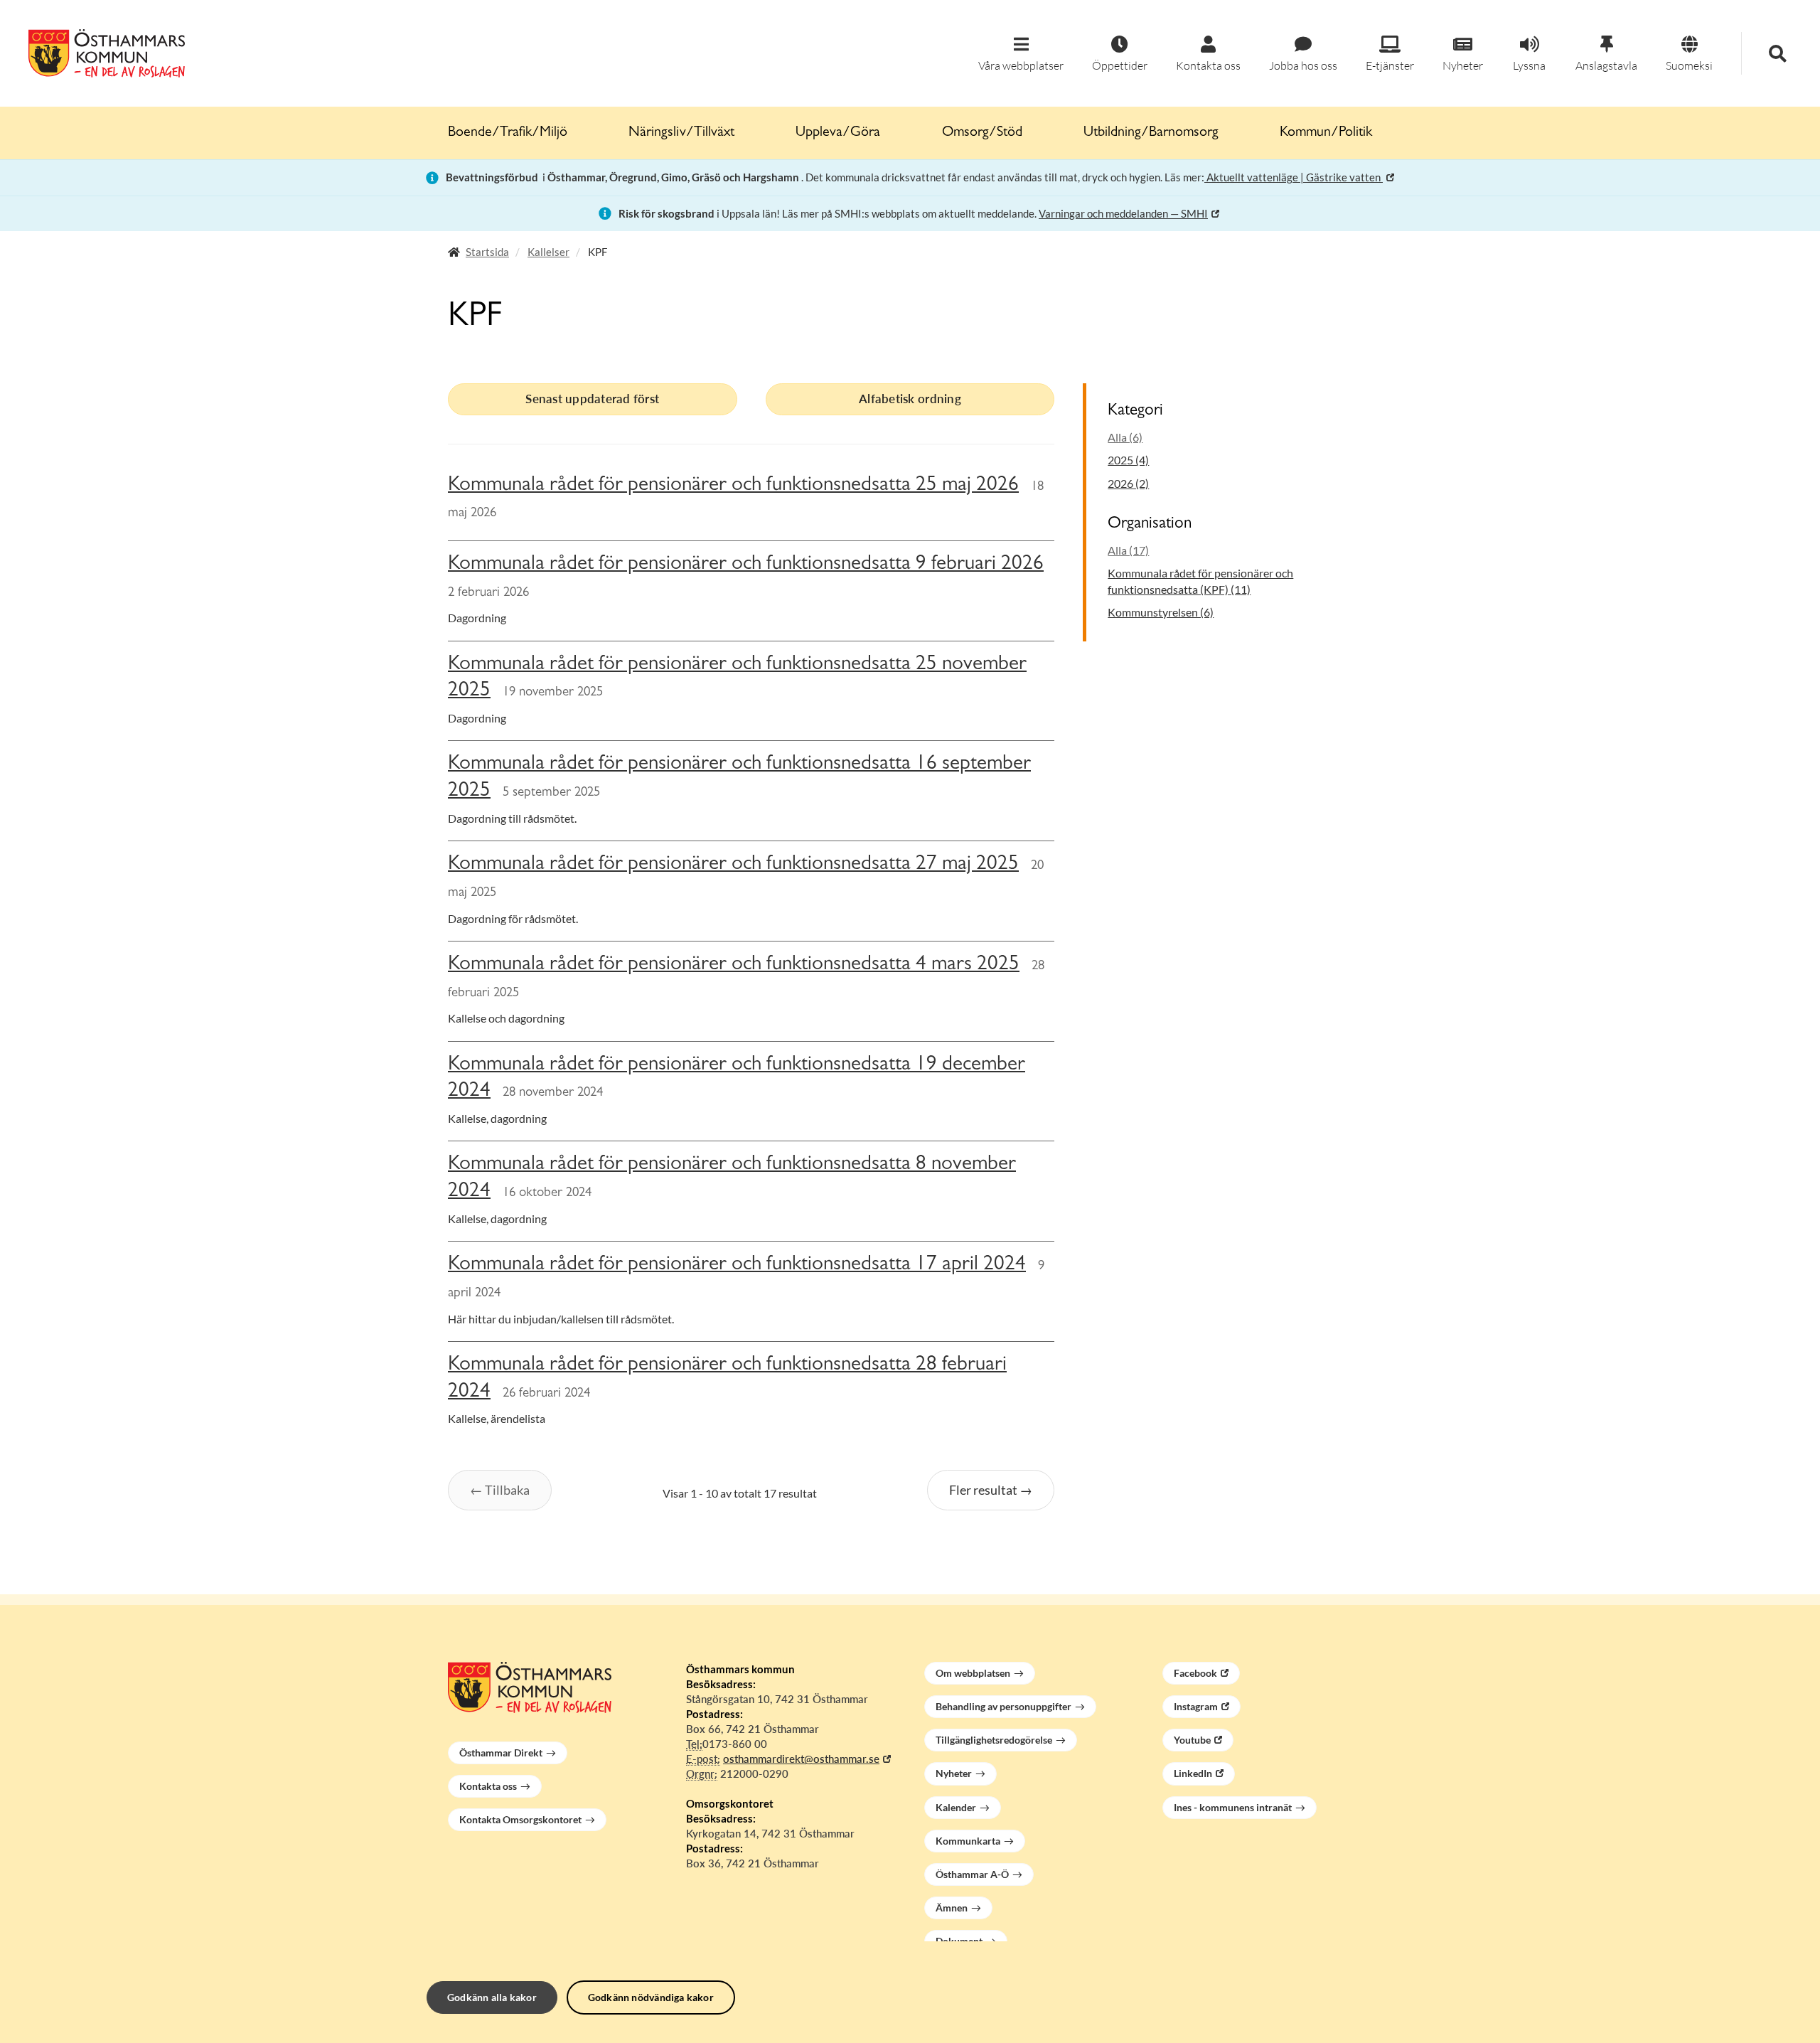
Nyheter (954, 1773)
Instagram (1196, 1706)
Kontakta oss (488, 1786)
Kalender (956, 1807)
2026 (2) (1128, 483)
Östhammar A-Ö (972, 1874)
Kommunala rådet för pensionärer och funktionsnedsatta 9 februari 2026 (746, 565)
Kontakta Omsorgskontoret (520, 1819)
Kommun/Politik (1326, 133)
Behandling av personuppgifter (1003, 1706)
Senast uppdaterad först (592, 399)
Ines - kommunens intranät (1233, 1807)
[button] (1021, 54)
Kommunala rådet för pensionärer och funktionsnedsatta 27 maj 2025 (733, 865)
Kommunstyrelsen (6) (1161, 612)
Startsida (487, 252)
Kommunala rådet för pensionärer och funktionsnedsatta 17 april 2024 (737, 1265)
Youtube (1192, 1740)
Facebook (1195, 1673)
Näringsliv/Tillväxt (681, 133)
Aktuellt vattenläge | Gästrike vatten (1294, 177)
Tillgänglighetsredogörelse (994, 1740)
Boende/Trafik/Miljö (508, 133)
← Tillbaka (500, 1490)
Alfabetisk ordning (910, 399)
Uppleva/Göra (838, 133)
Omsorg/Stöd (982, 133)
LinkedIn (1193, 1773)
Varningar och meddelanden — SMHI (1123, 213)
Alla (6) (1125, 437)
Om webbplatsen (973, 1673)
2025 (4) (1128, 460)
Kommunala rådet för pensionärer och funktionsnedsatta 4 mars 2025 (734, 965)
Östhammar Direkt (501, 1753)
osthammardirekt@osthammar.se (801, 1759)
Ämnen (952, 1908)
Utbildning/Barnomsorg (1151, 133)
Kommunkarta (968, 1841)
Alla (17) (1128, 550)
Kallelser (548, 252)
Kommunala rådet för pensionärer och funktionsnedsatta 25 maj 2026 (733, 486)
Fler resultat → (991, 1490)
